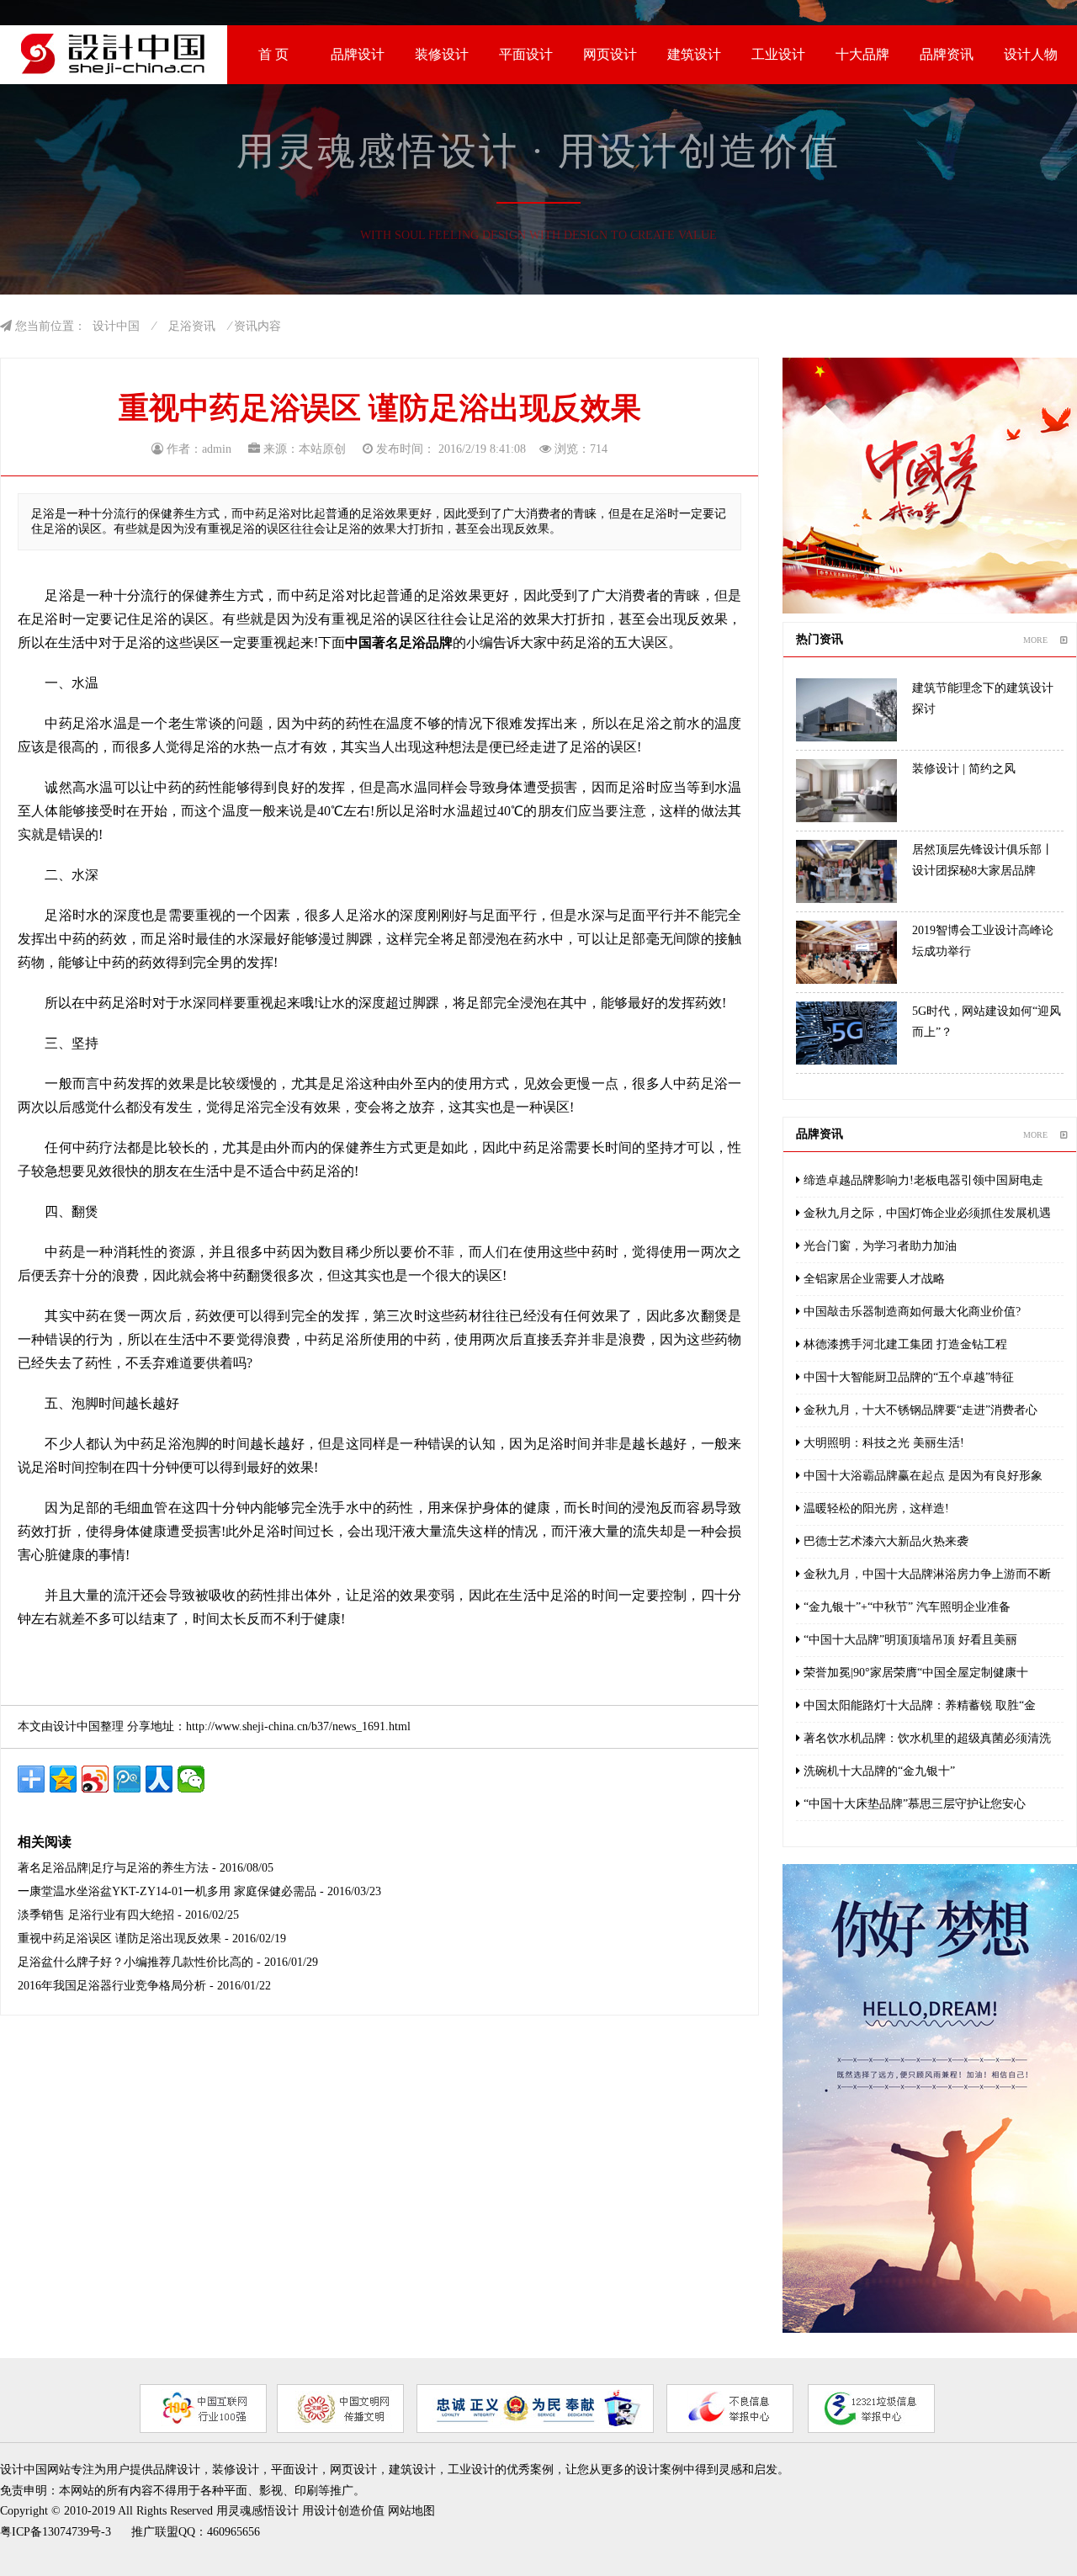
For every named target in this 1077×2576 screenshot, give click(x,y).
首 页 (273, 54)
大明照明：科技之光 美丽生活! (882, 1443)
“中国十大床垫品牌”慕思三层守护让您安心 (913, 1804)
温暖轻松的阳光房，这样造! (875, 1508)
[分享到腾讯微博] (127, 1779)
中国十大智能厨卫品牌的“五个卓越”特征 (907, 1377)
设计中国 (116, 326)
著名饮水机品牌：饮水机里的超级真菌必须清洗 (926, 1738)
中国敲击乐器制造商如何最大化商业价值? (910, 1312)
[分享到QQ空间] (63, 1779)
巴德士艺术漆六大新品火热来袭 (884, 1541)
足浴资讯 (192, 326)
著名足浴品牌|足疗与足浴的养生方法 (113, 1868)
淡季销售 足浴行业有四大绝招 (96, 1915)
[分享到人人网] (159, 1779)
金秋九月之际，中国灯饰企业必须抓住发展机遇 (926, 1213)
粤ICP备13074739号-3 (56, 2532)
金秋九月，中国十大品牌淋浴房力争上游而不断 (926, 1574)
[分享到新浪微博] (95, 1779)
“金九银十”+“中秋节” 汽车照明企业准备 (905, 1607)
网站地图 (411, 2511)
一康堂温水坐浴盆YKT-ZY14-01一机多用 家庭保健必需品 (167, 1891)
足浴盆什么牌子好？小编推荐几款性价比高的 (135, 1962)
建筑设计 (694, 54)
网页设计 (610, 54)
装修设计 (442, 54)
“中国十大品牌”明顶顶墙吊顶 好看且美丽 (909, 1640)
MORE (1035, 640)
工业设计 (778, 54)
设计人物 (1031, 54)
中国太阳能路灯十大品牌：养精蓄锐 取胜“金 (918, 1705)
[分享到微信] (191, 1779)
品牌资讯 (947, 54)
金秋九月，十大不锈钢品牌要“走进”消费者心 (919, 1410)
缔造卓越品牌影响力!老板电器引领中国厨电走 (922, 1180)
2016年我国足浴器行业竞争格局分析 (112, 1986)
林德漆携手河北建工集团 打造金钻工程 (904, 1344)
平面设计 (526, 54)
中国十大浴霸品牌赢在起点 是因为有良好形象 (921, 1476)
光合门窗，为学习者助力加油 (878, 1246)
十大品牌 (862, 54)
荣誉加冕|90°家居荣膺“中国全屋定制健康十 (914, 1673)
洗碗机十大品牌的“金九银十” (878, 1771)
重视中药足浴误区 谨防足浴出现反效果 (119, 1939)
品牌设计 (358, 54)
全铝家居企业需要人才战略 (873, 1279)
